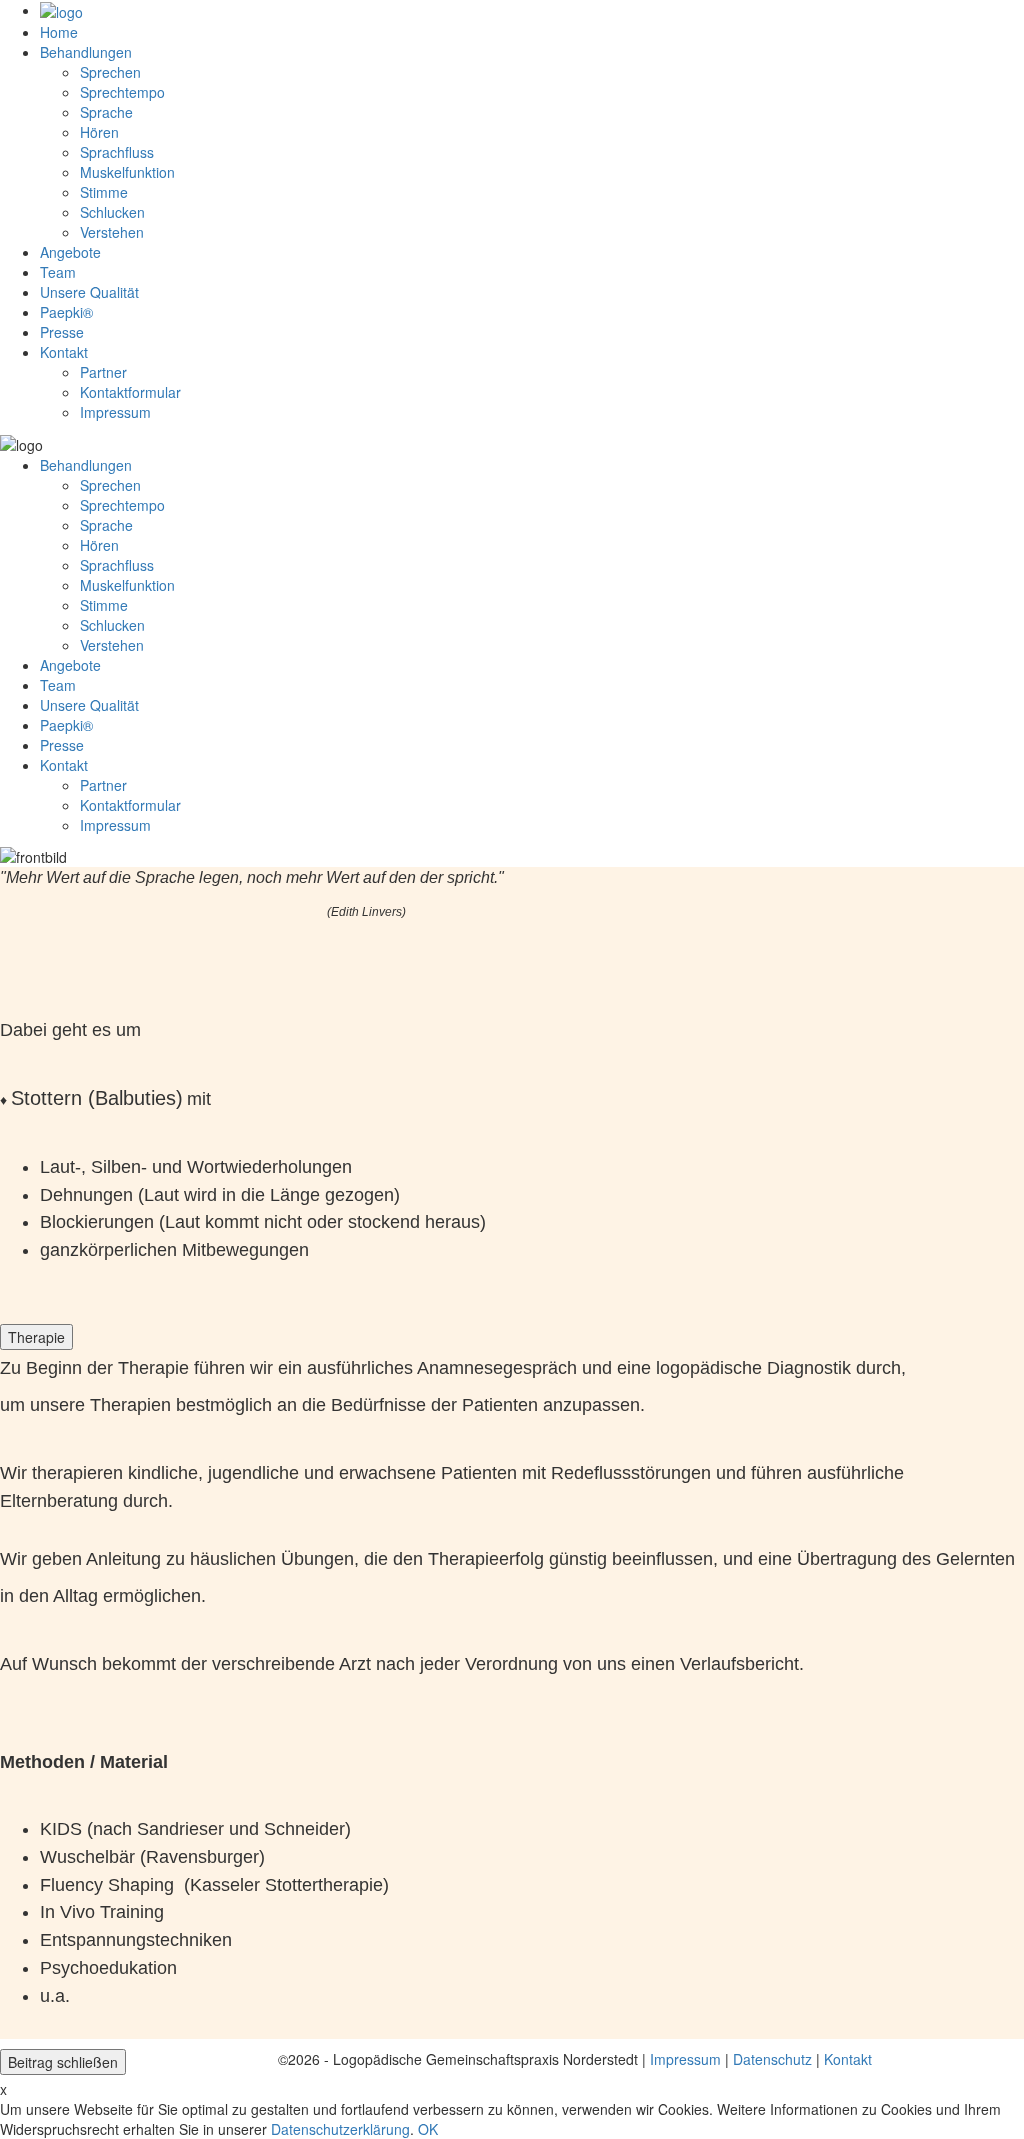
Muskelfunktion (127, 172)
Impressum (685, 2059)
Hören (99, 132)
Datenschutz (772, 2059)
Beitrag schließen (63, 2062)
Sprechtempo (122, 92)
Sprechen (110, 72)
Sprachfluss (117, 152)
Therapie (36, 1337)
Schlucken (112, 212)
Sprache (106, 112)
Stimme (104, 192)
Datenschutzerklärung (340, 2129)
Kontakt (848, 2059)
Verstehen (112, 232)
